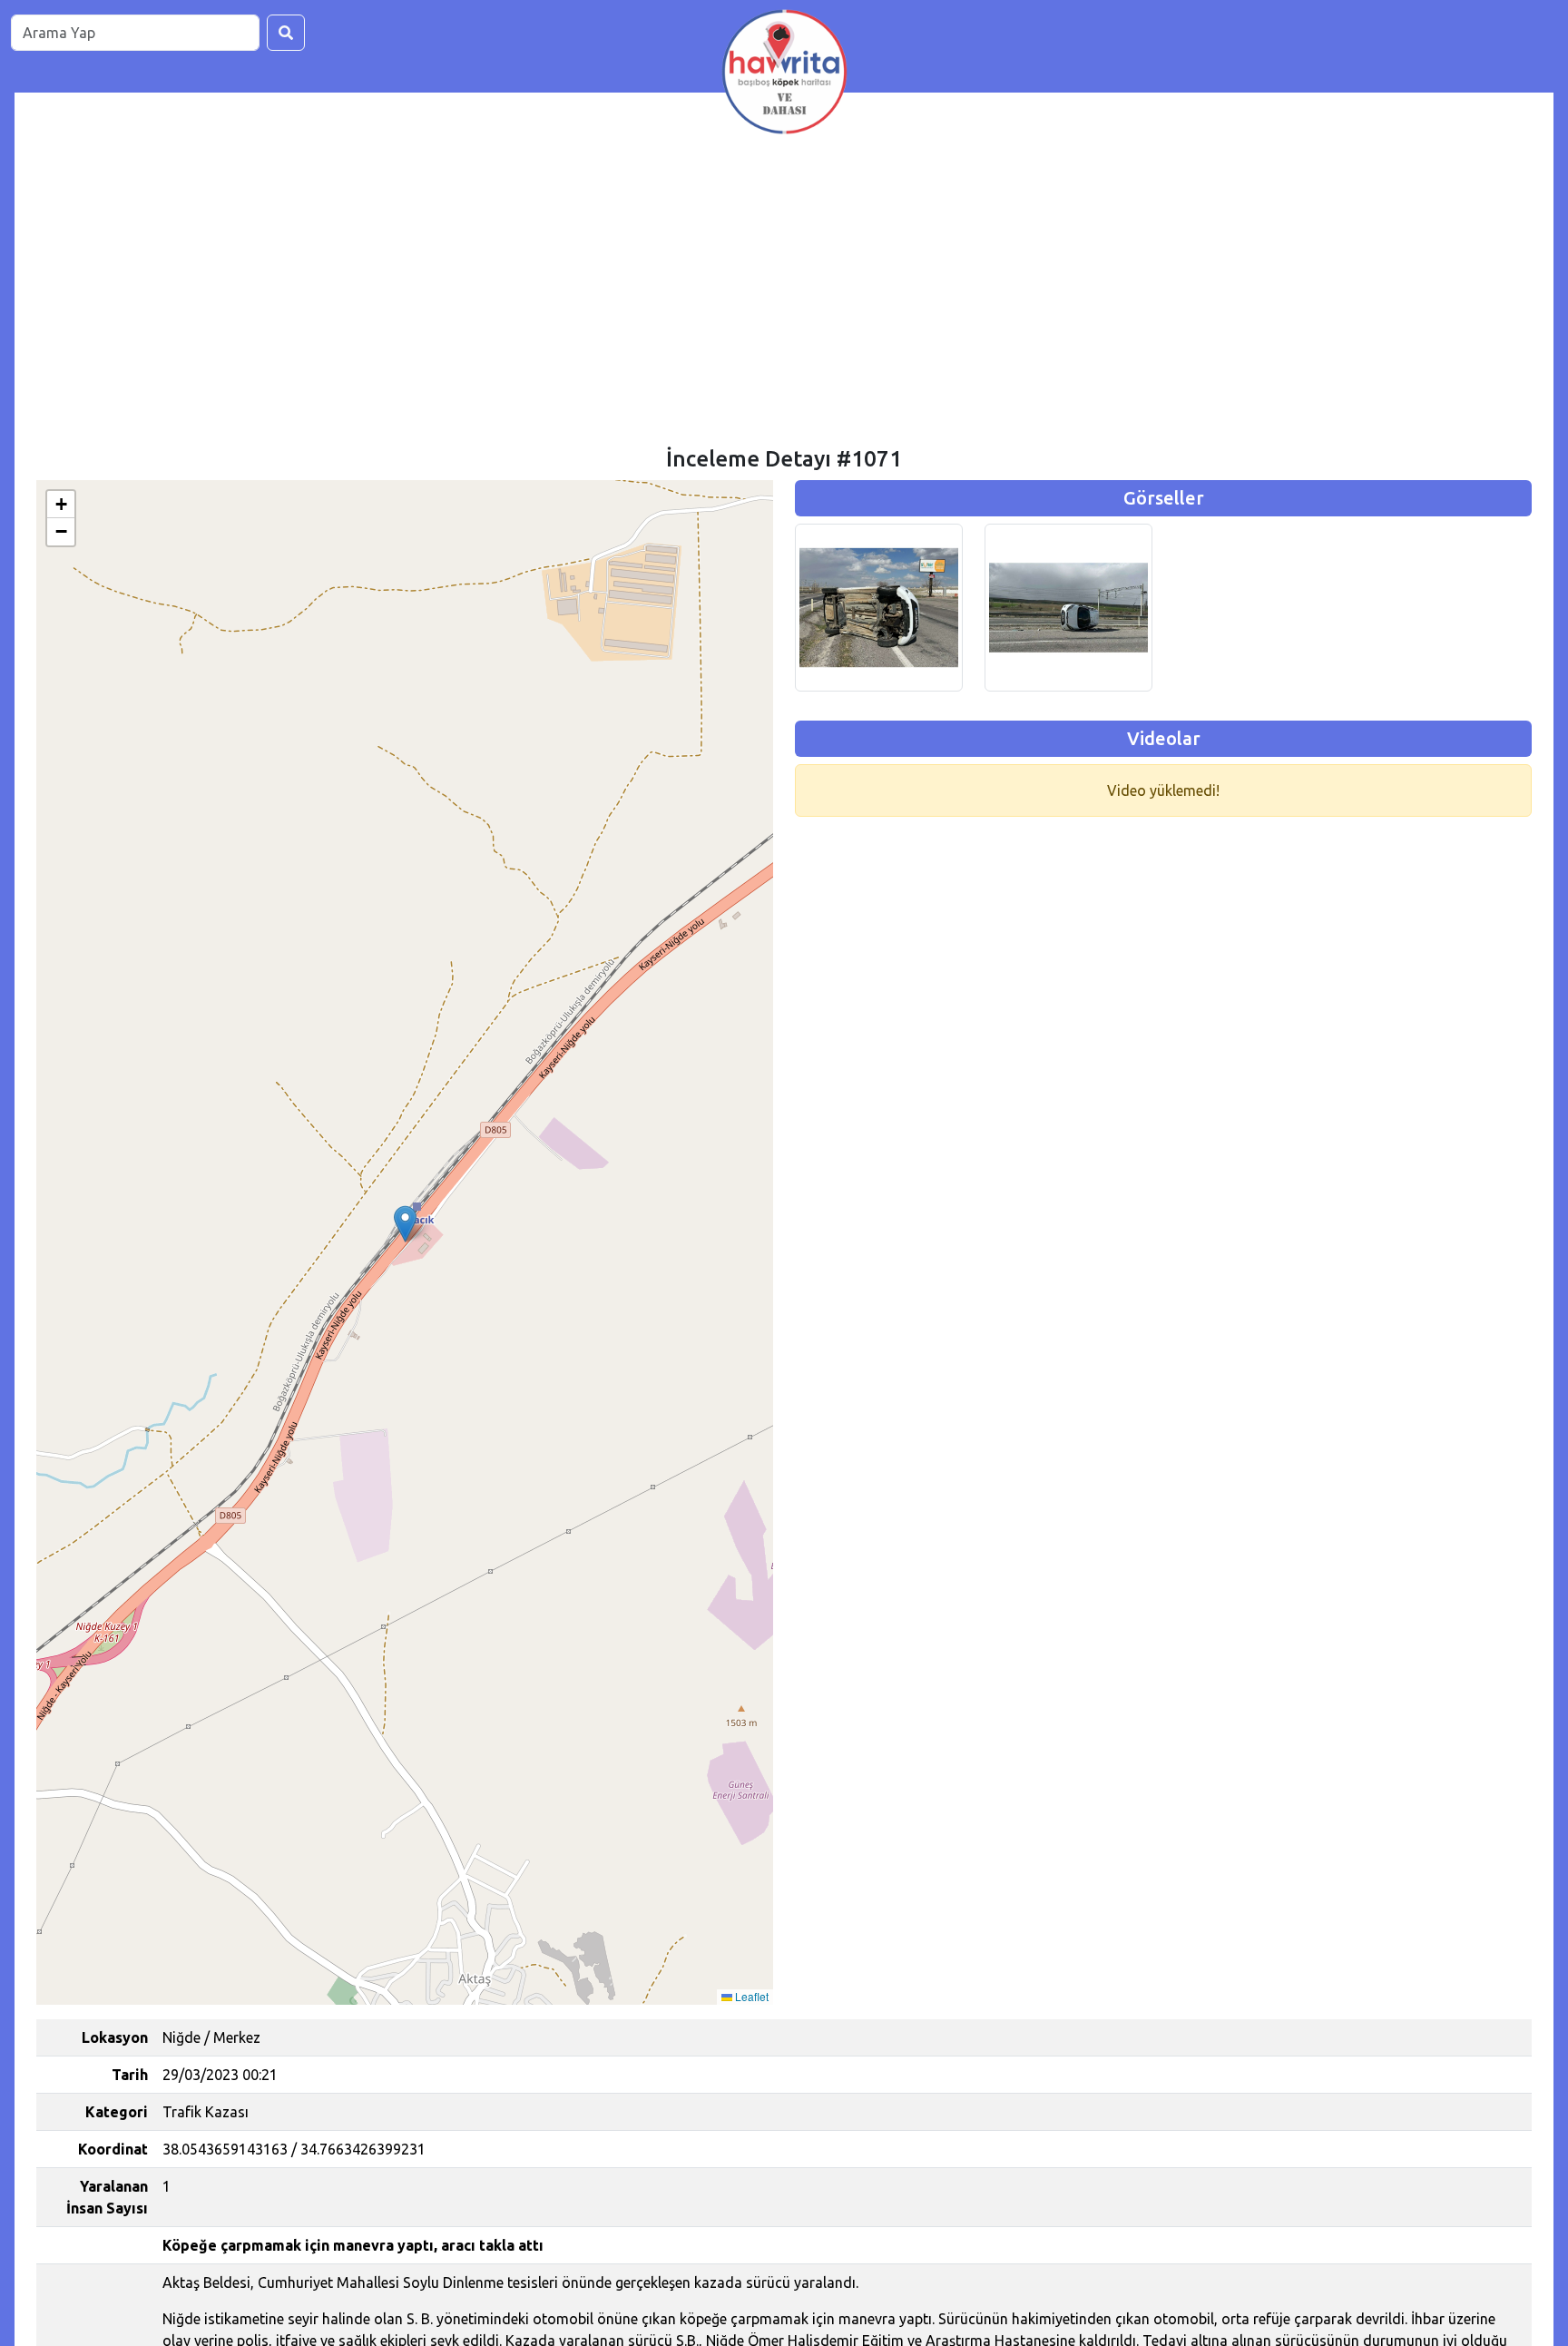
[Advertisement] (784, 310)
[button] (405, 1224)
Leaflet (750, 1996)
